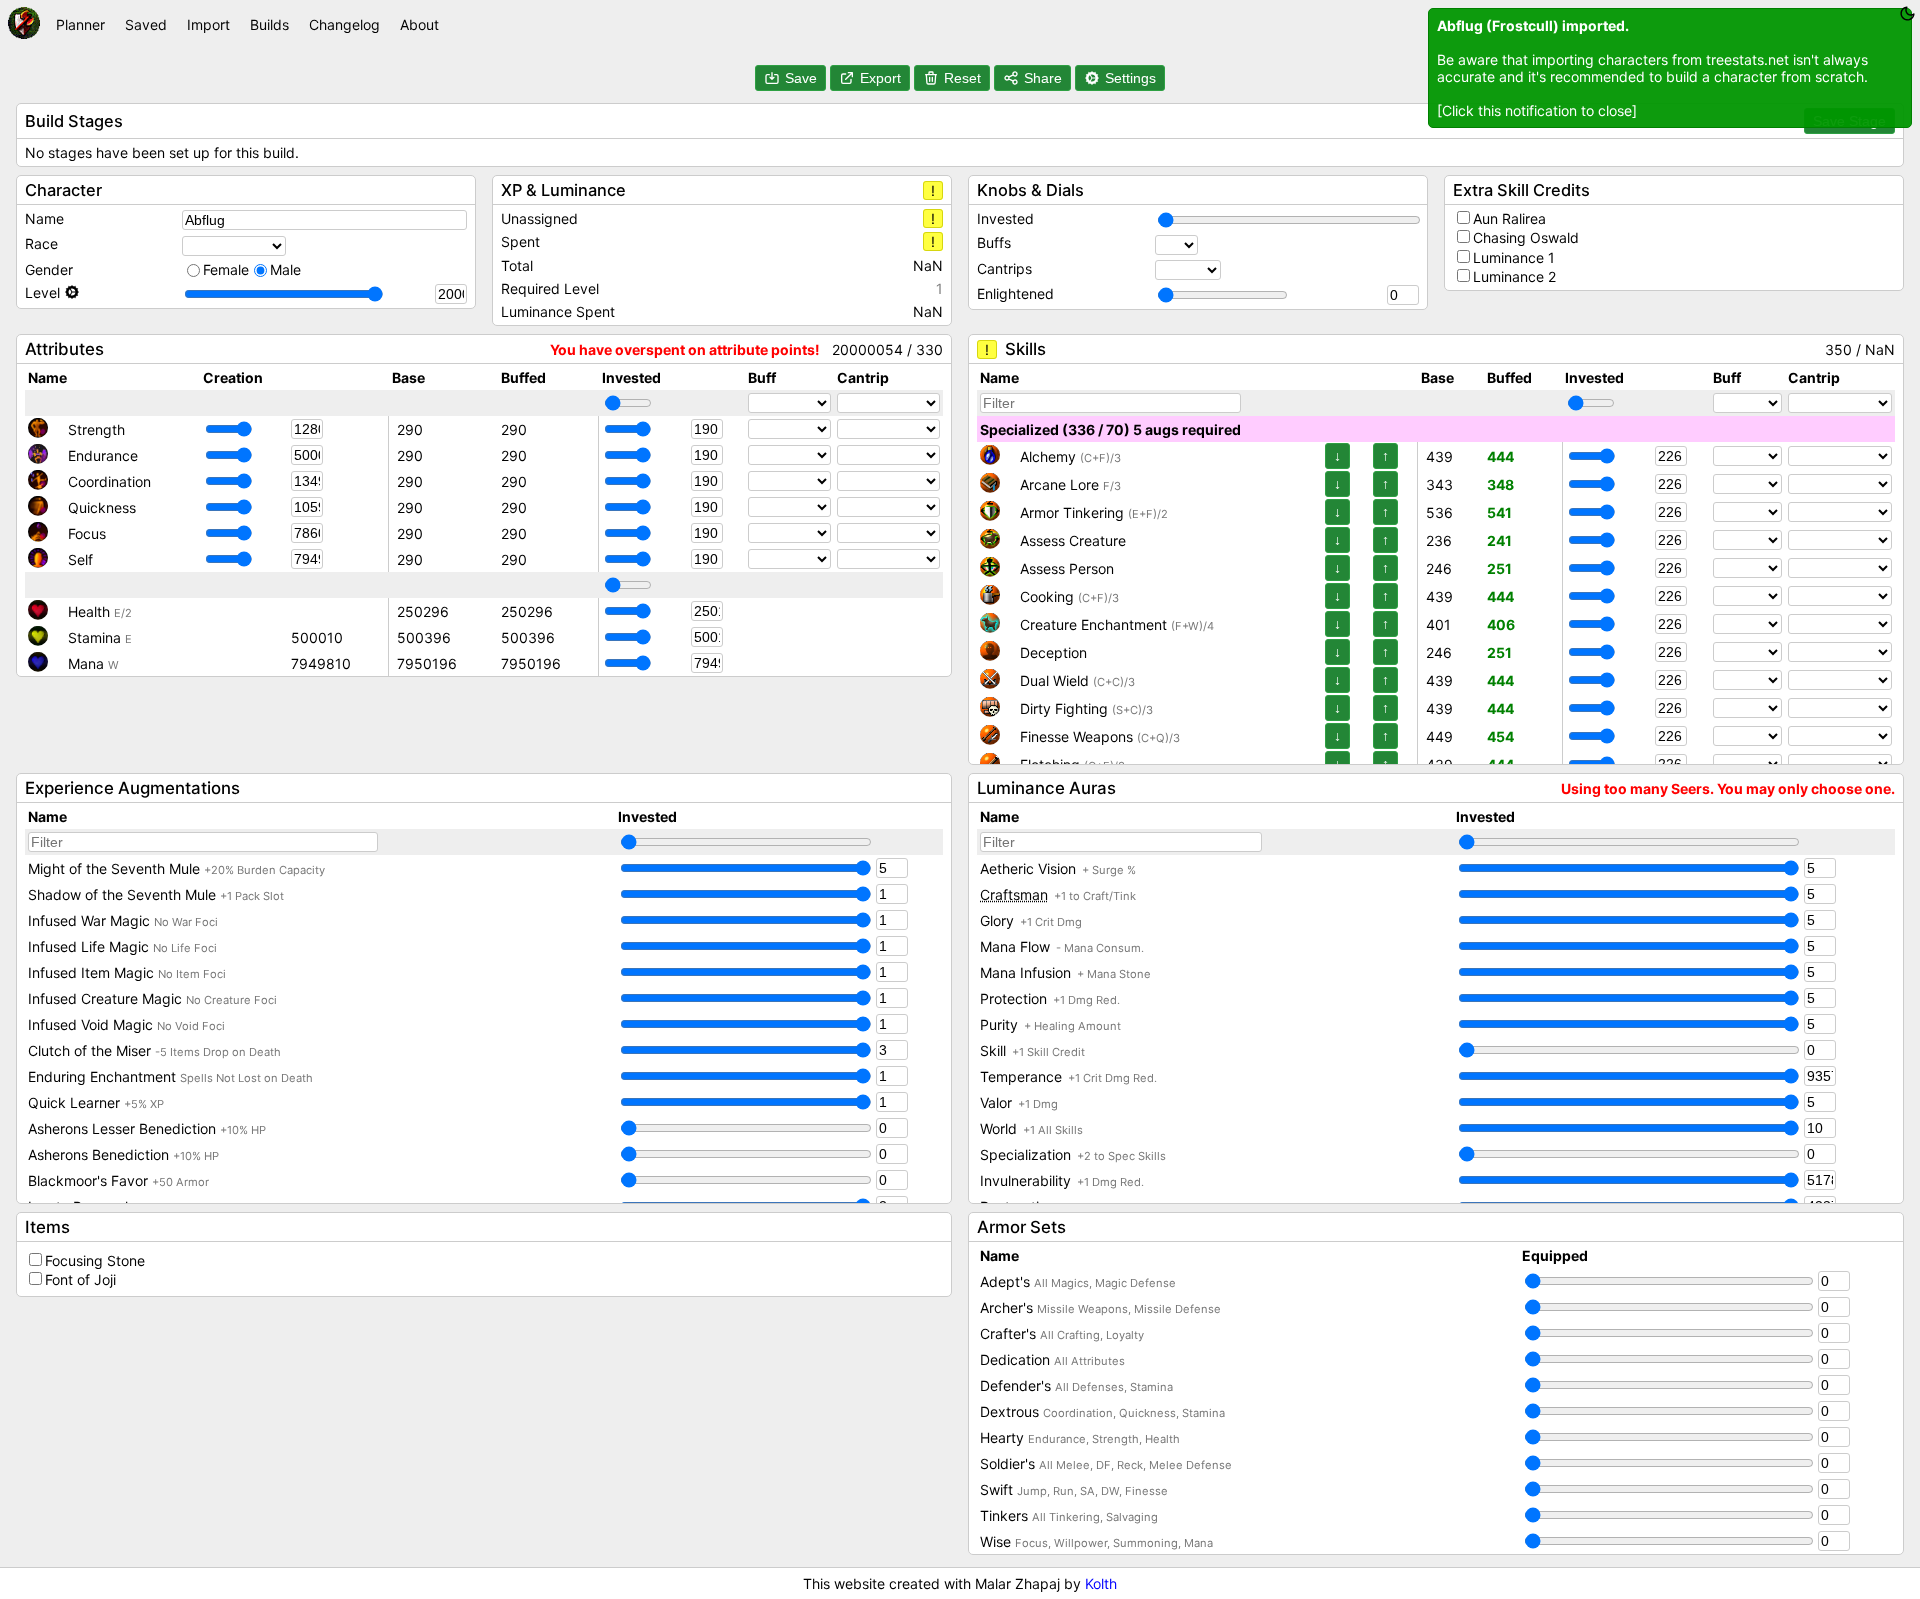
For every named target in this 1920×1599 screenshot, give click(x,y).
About (419, 24)
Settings (1130, 78)
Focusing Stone (95, 1260)
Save (801, 78)
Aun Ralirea (1509, 218)
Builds (269, 24)
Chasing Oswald (1526, 237)
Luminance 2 (1514, 276)
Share (1043, 78)
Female (226, 269)
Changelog (344, 24)
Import (208, 24)
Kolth (1101, 1583)
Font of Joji (80, 1279)
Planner (80, 24)
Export (880, 78)
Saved (146, 24)
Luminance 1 (1514, 257)
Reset (962, 78)
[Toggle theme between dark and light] (1907, 13)
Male (285, 269)
